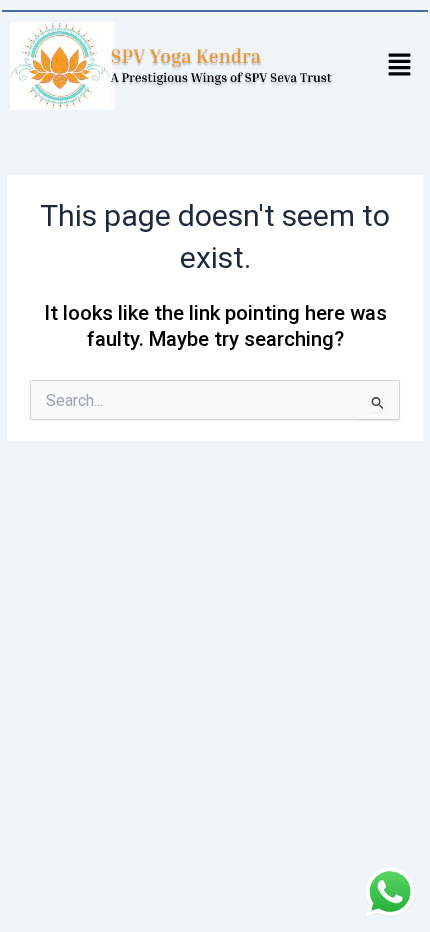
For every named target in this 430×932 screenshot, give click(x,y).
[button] (400, 66)
